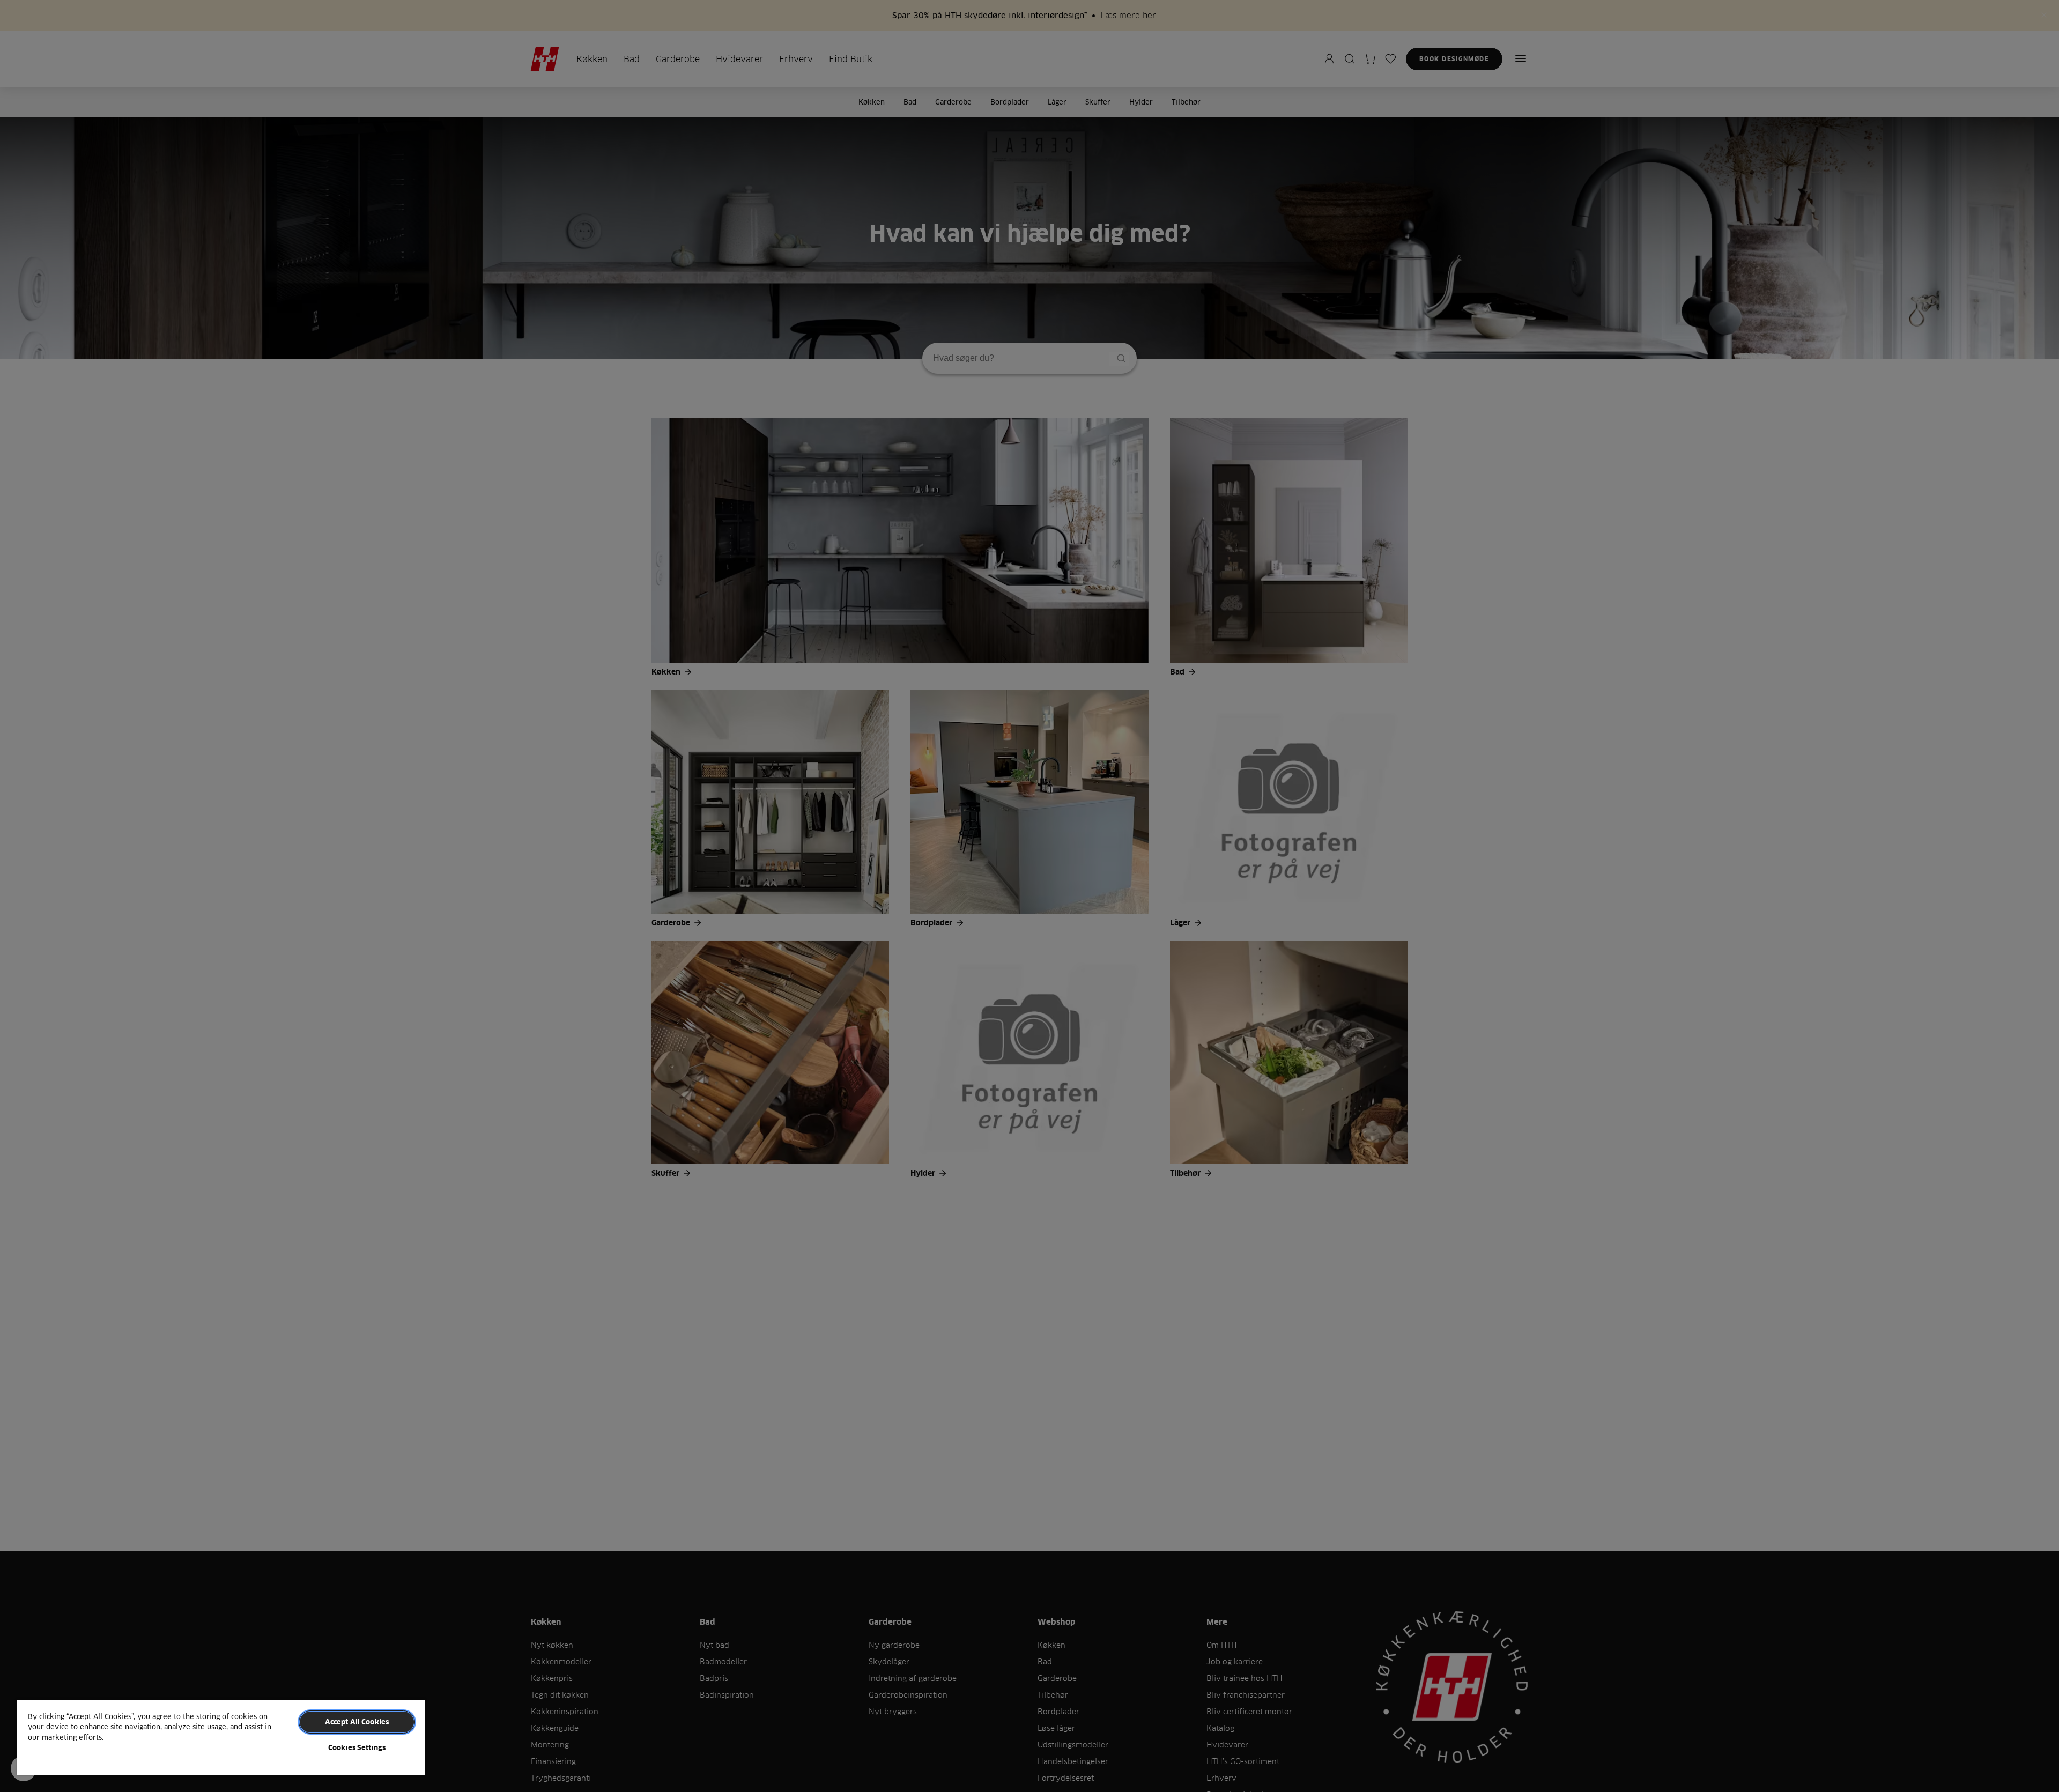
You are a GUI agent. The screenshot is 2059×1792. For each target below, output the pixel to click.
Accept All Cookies (357, 1722)
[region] (221, 1737)
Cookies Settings (357, 1747)
